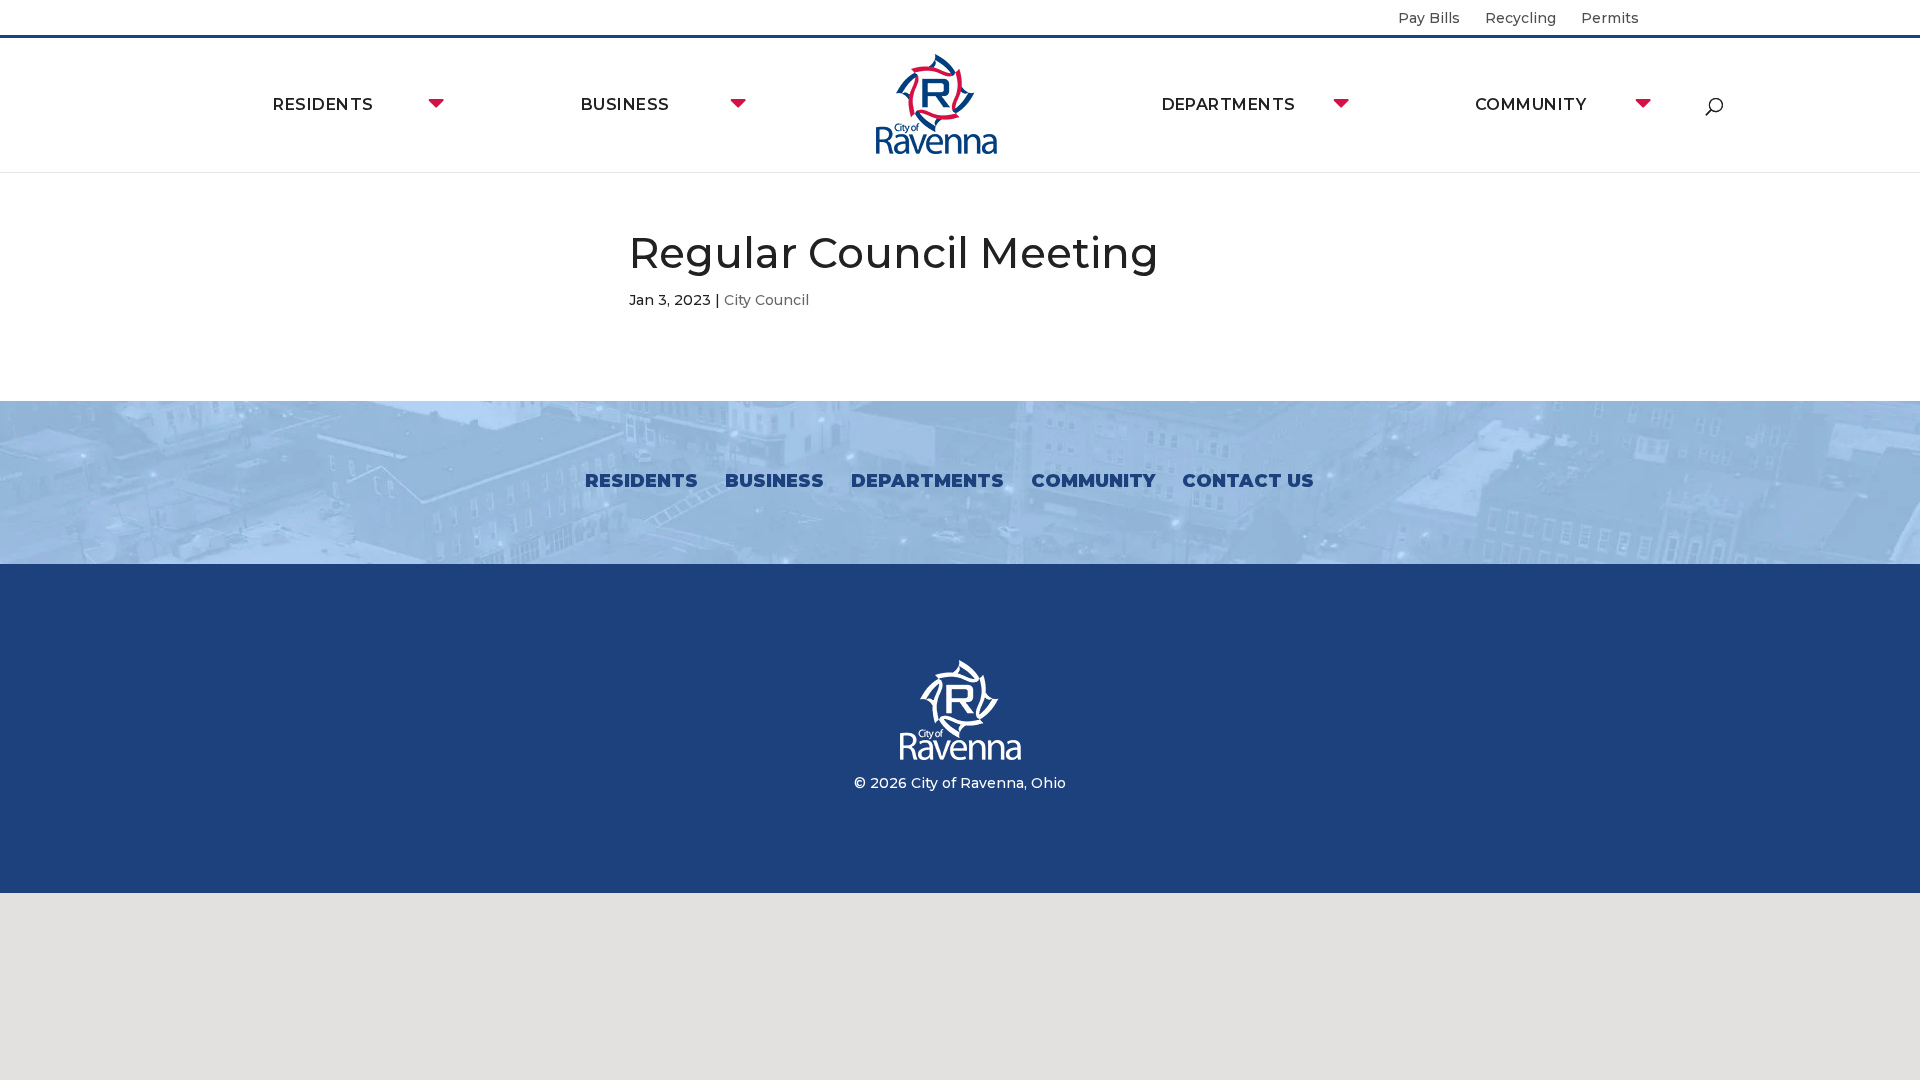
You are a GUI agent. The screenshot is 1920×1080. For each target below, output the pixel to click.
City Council (766, 300)
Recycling (1520, 19)
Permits (1610, 19)
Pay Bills (1429, 19)
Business (625, 104)
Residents (323, 104)
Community (1530, 104)
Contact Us (1248, 481)
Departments (1229, 104)
